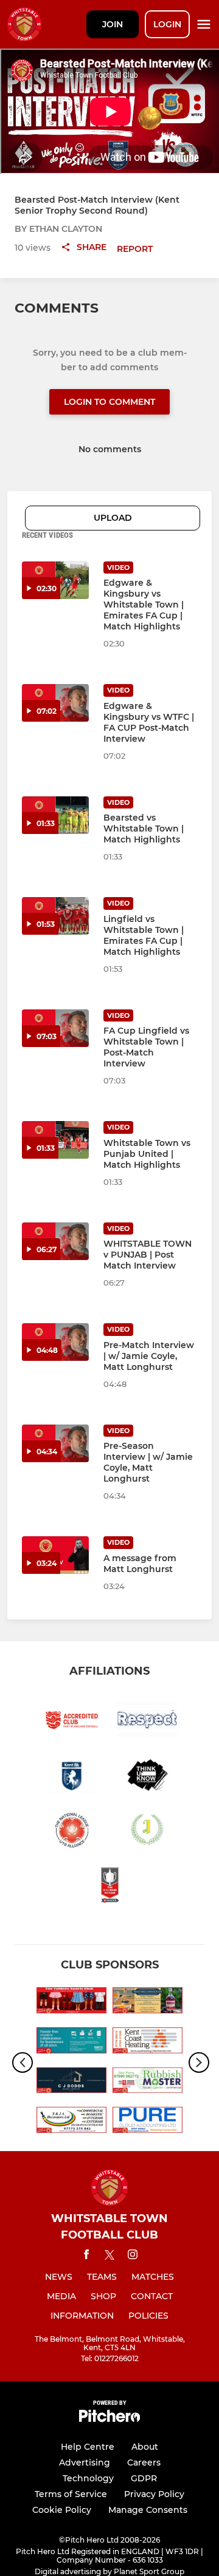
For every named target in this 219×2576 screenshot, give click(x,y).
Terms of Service (71, 2494)
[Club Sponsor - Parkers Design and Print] (71, 2042)
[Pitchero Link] (109, 2419)
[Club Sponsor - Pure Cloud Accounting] (148, 2122)
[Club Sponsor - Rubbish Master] (148, 2083)
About (145, 2447)
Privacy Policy (154, 2494)
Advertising (85, 2462)
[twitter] (109, 2257)
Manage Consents (148, 2510)
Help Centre (88, 2447)
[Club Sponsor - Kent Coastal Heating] (148, 2042)
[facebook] (86, 2256)
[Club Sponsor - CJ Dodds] (71, 2083)
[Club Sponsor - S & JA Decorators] (71, 2122)
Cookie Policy (62, 2510)
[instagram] (133, 2256)
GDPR (144, 2478)
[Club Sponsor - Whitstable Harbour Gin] (148, 2002)
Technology (88, 2478)
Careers (144, 2462)
